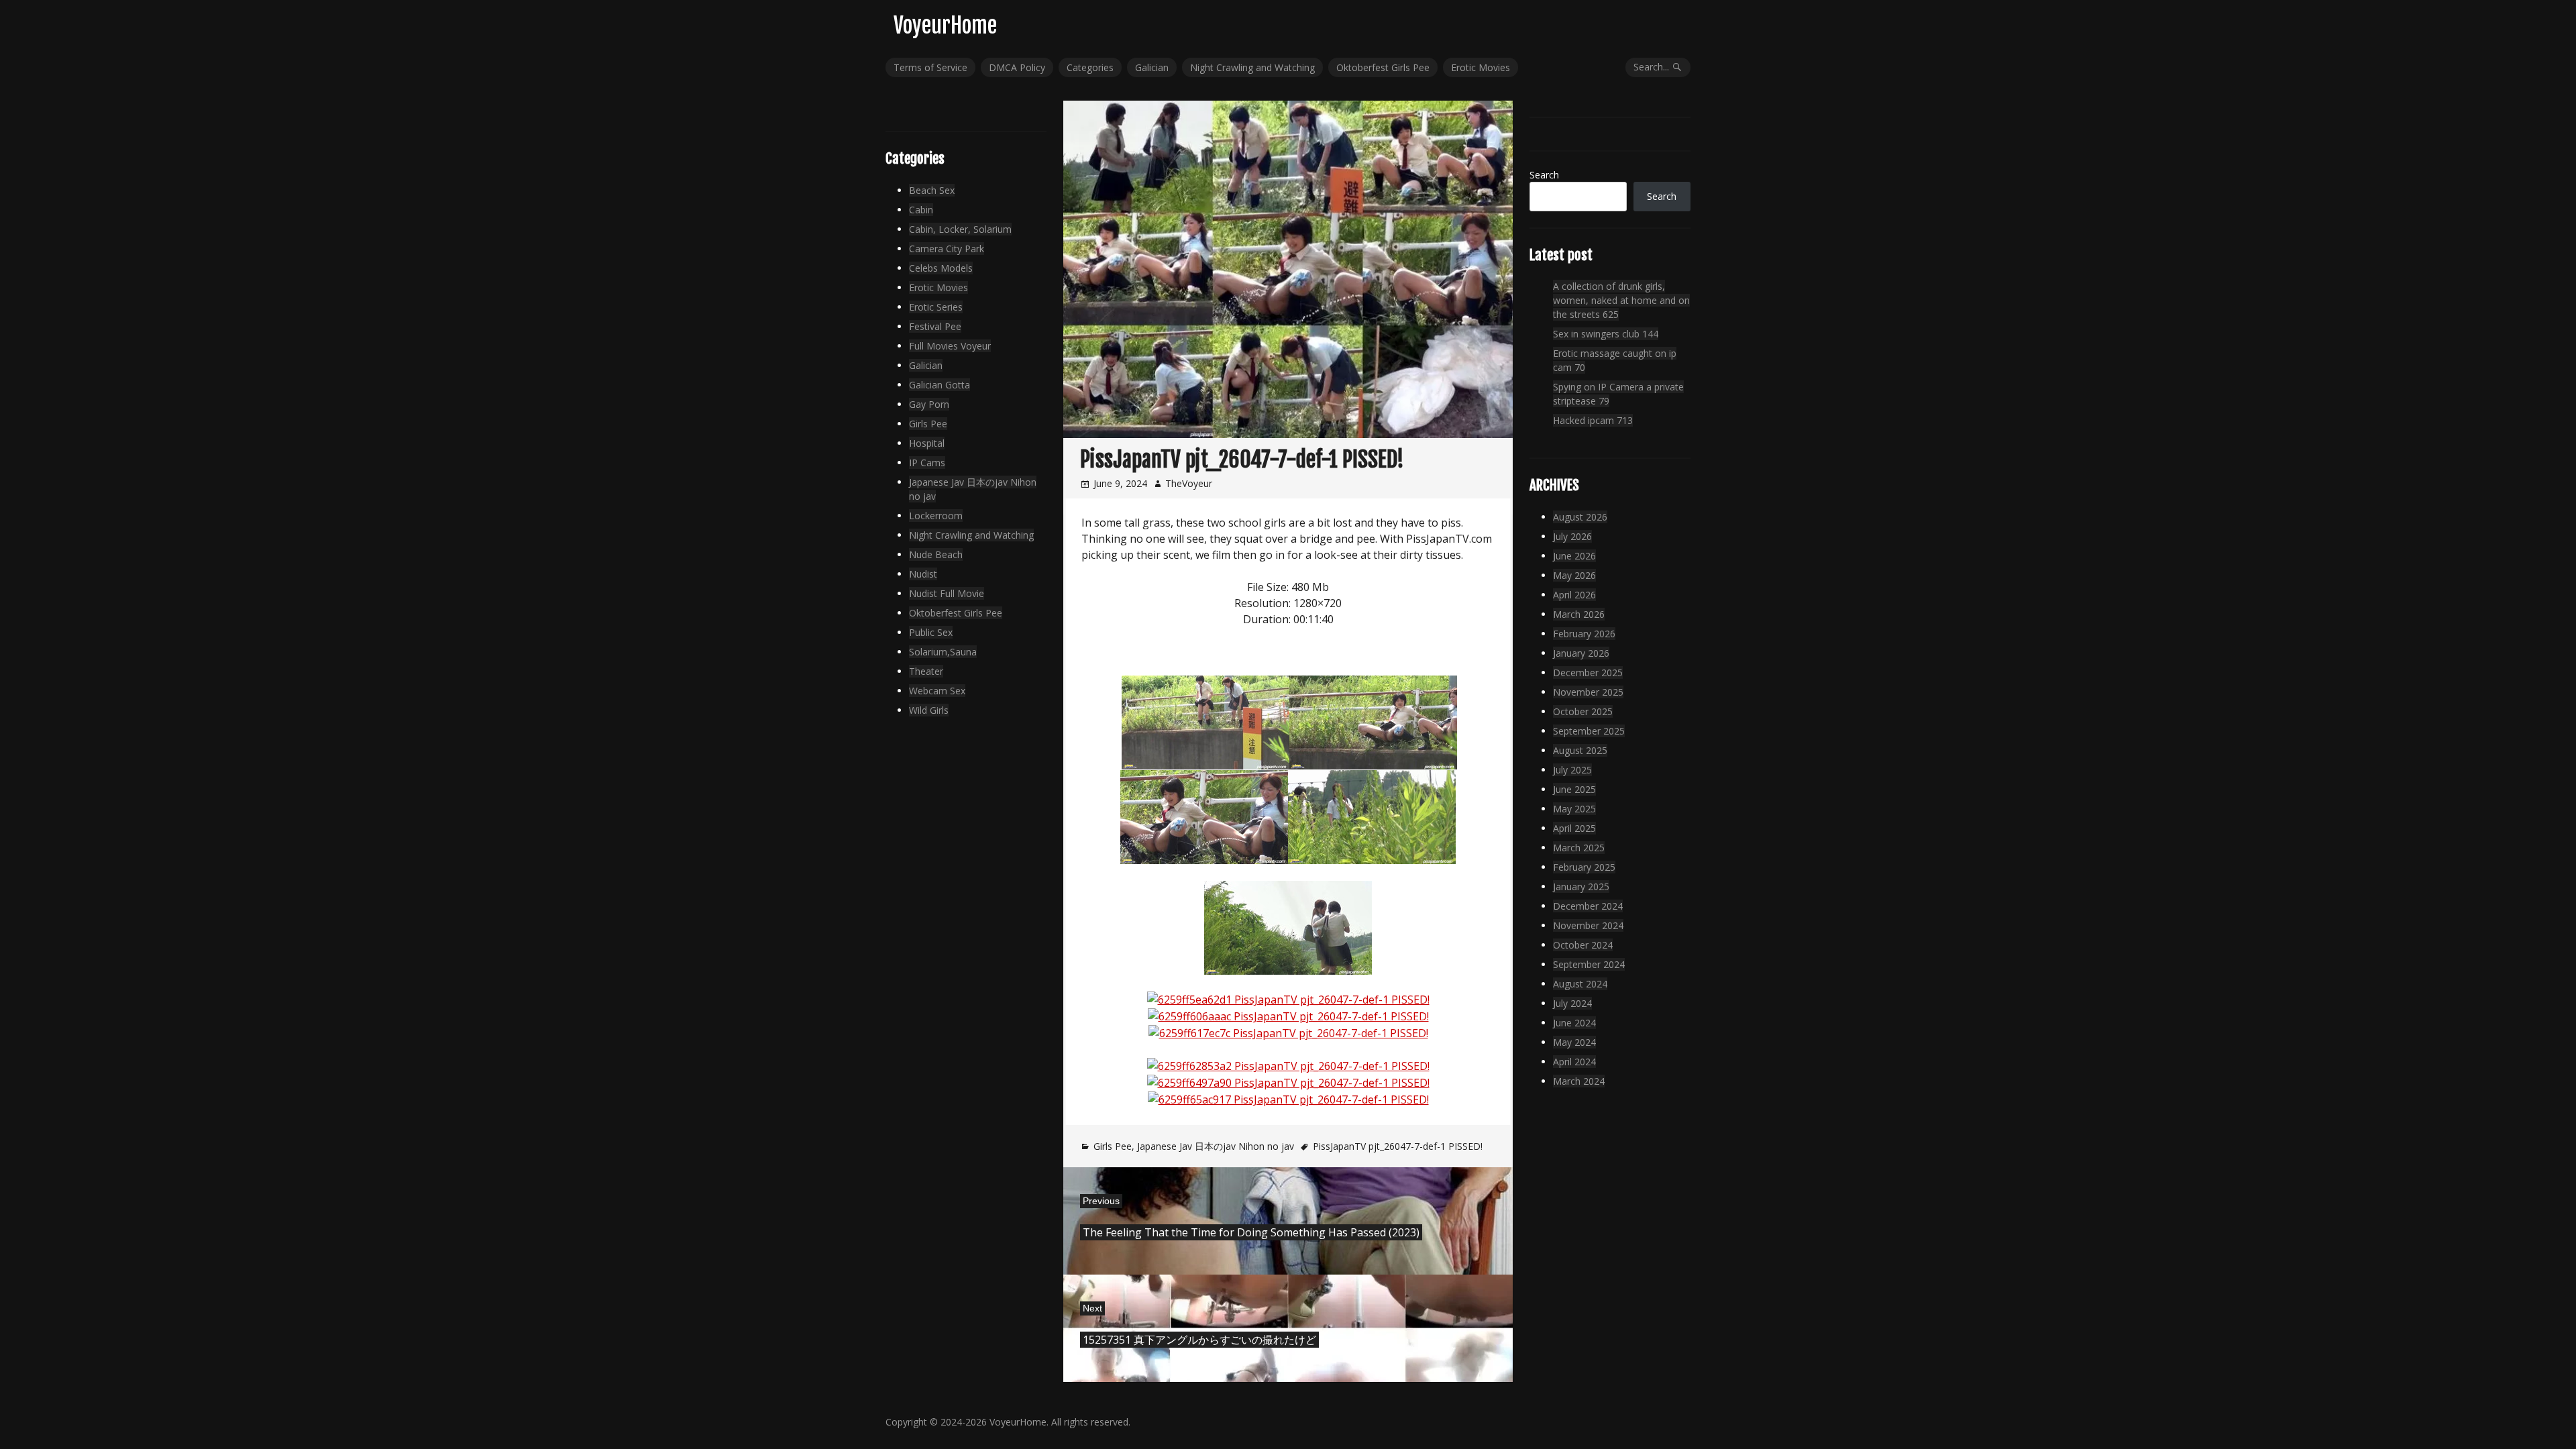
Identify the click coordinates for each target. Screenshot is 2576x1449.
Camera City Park (947, 249)
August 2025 (1580, 750)
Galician (1152, 67)
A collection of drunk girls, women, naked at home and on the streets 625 (1621, 300)
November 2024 (1588, 925)
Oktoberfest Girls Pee (1383, 67)
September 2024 (1589, 964)
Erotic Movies (1481, 67)
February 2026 (1584, 634)
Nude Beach (936, 554)
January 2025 (1581, 887)
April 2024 (1574, 1062)
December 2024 (1588, 906)
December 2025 (1588, 673)
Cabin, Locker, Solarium (960, 229)
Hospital (927, 443)
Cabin (921, 210)
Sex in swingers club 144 (1606, 334)
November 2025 (1588, 692)
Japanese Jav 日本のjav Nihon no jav (1216, 1146)
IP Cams (927, 463)
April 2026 (1574, 595)
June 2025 (1574, 789)
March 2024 (1579, 1081)
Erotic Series (936, 307)
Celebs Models (941, 268)
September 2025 (1589, 731)
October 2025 (1583, 711)
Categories (1090, 67)
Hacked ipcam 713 (1593, 420)
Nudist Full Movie (947, 593)
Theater (926, 671)
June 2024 (1574, 1023)
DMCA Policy (1017, 67)
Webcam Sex (937, 691)
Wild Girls (929, 710)
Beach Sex (932, 190)
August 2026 (1580, 517)
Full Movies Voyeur (950, 346)
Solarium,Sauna (943, 652)
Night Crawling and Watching (1252, 67)
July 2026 (1572, 536)
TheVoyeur (1189, 483)
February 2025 (1584, 867)
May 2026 (1574, 575)
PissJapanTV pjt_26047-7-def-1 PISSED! (1398, 1146)
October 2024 (1583, 945)
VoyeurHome (945, 25)
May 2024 (1574, 1042)
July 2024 (1572, 1003)
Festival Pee (935, 326)
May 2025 (1574, 809)
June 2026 (1574, 556)
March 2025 (1579, 848)
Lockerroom (936, 516)
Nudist (923, 574)
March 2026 (1579, 614)
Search (1544, 175)
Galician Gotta (940, 385)
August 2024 (1580, 984)
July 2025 (1572, 770)
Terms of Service (930, 67)
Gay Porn (929, 404)
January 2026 (1581, 653)
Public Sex (931, 632)
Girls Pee (1113, 1146)
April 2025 (1574, 828)
